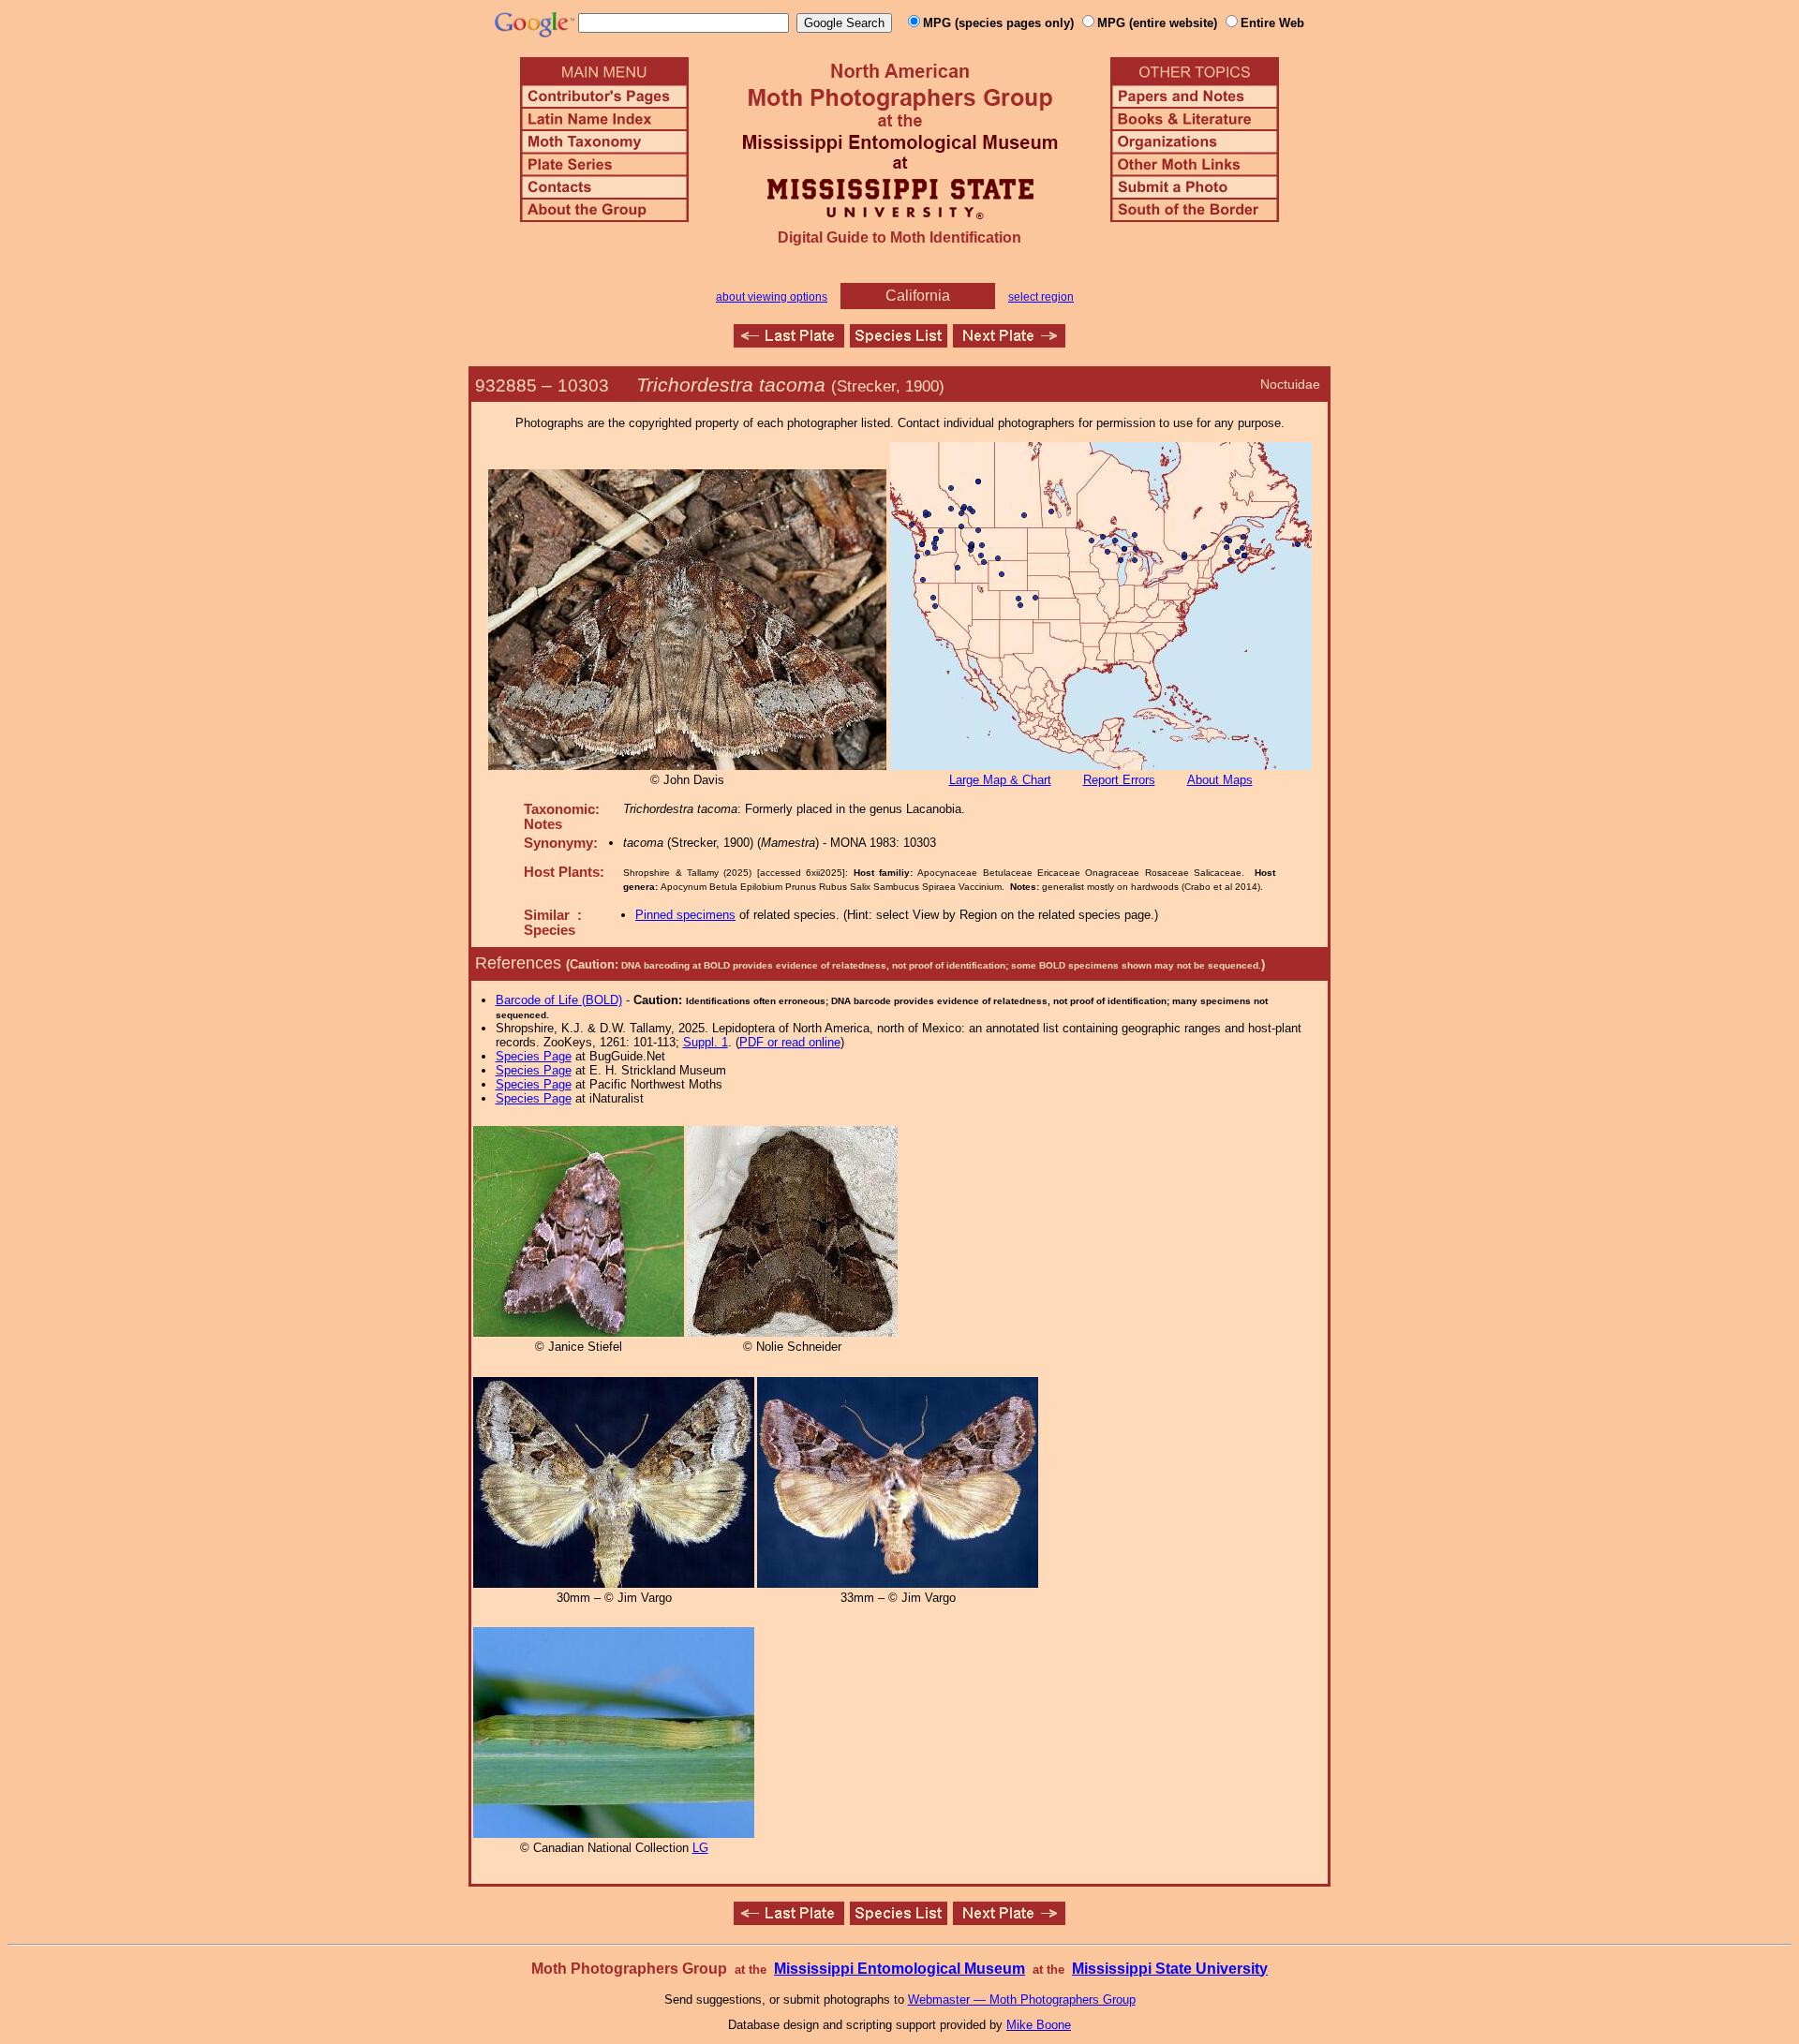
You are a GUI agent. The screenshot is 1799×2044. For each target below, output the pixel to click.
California (918, 296)
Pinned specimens (685, 915)
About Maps (1220, 780)
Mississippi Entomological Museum (899, 1969)
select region (1041, 297)
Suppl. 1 (706, 1042)
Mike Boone (1039, 2025)
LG (700, 1848)
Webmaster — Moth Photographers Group (1022, 2000)
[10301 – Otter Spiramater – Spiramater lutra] (789, 342)
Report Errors (1119, 780)
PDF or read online (790, 1042)
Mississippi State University (1170, 1969)
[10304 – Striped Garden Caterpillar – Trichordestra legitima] (1009, 342)
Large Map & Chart (1000, 780)
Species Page (534, 1056)
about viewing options (772, 297)
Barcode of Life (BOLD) (559, 1000)
